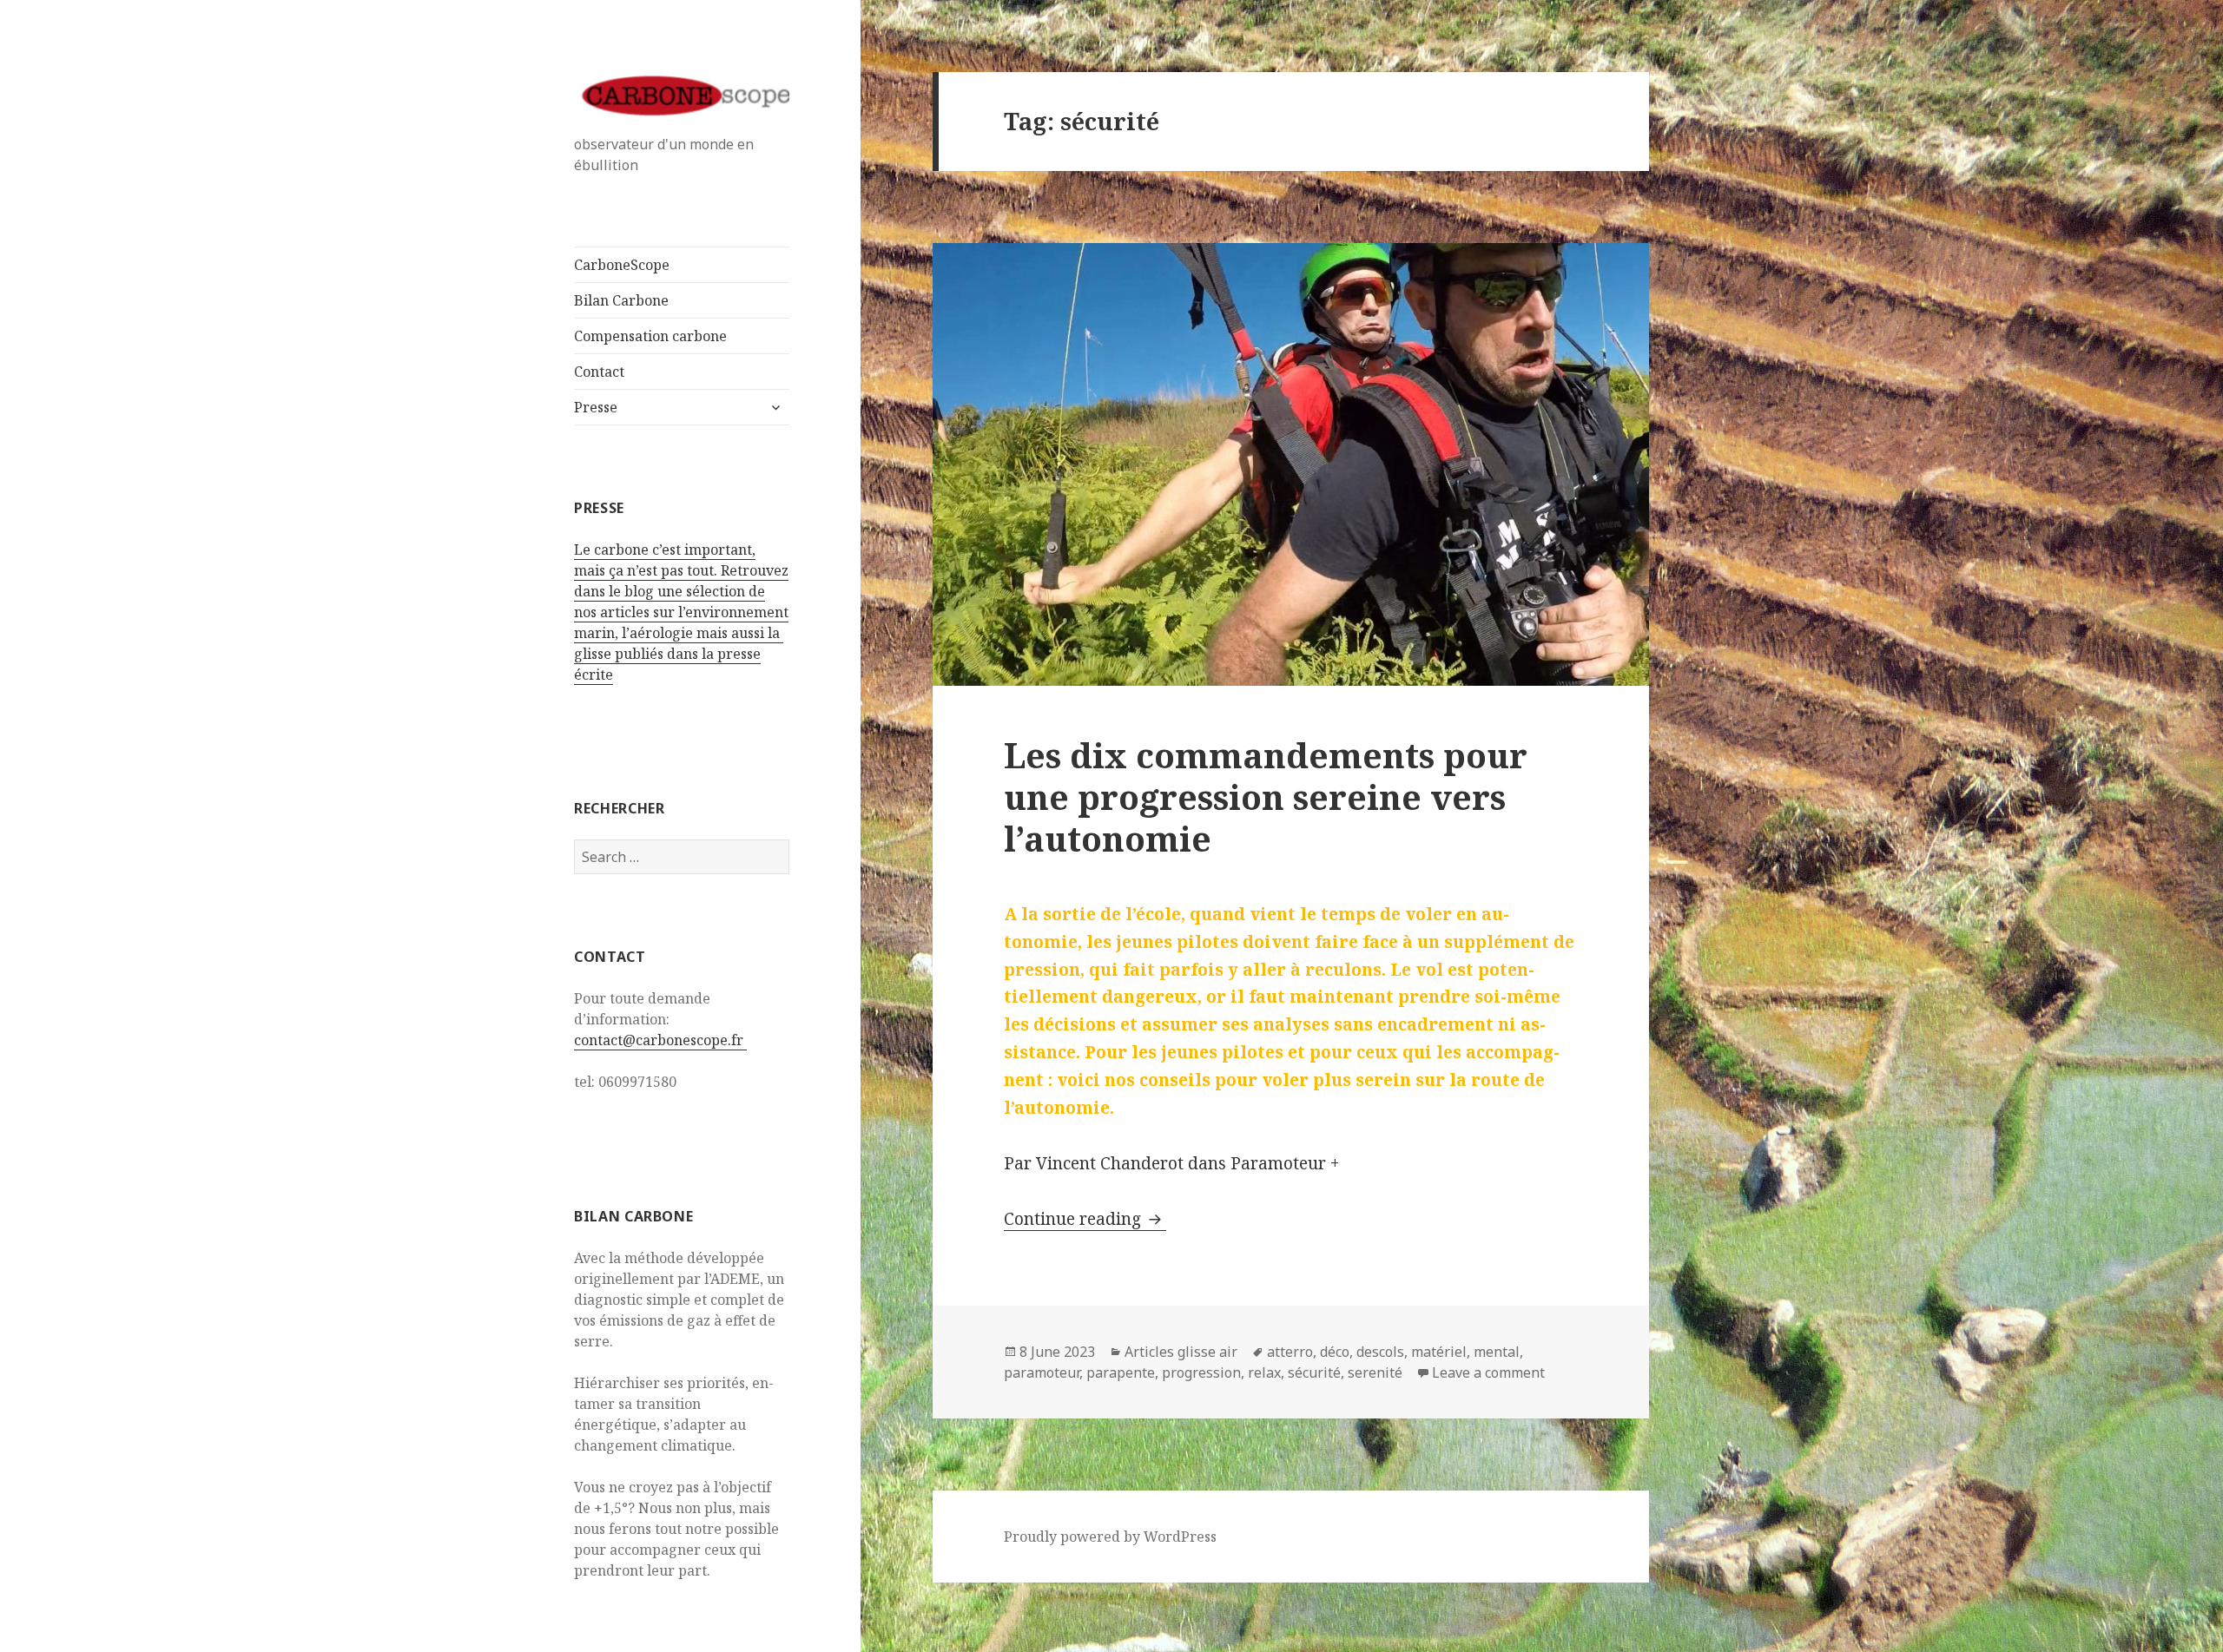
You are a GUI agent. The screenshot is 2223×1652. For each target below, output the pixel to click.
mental (1497, 1352)
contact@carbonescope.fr (660, 1040)
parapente (1121, 1372)
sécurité (1314, 1372)
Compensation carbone (650, 336)
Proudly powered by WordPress (1110, 1537)
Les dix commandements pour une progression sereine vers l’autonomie (1266, 796)
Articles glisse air (1181, 1352)
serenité (1375, 1372)
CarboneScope (622, 265)
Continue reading (1085, 1219)
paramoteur (1042, 1372)
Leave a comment (1488, 1372)
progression (1201, 1372)
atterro (1290, 1352)
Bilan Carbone (621, 300)
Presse (596, 407)
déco (1335, 1352)
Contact (599, 372)
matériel (1439, 1352)
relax (1264, 1372)
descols (1380, 1352)
